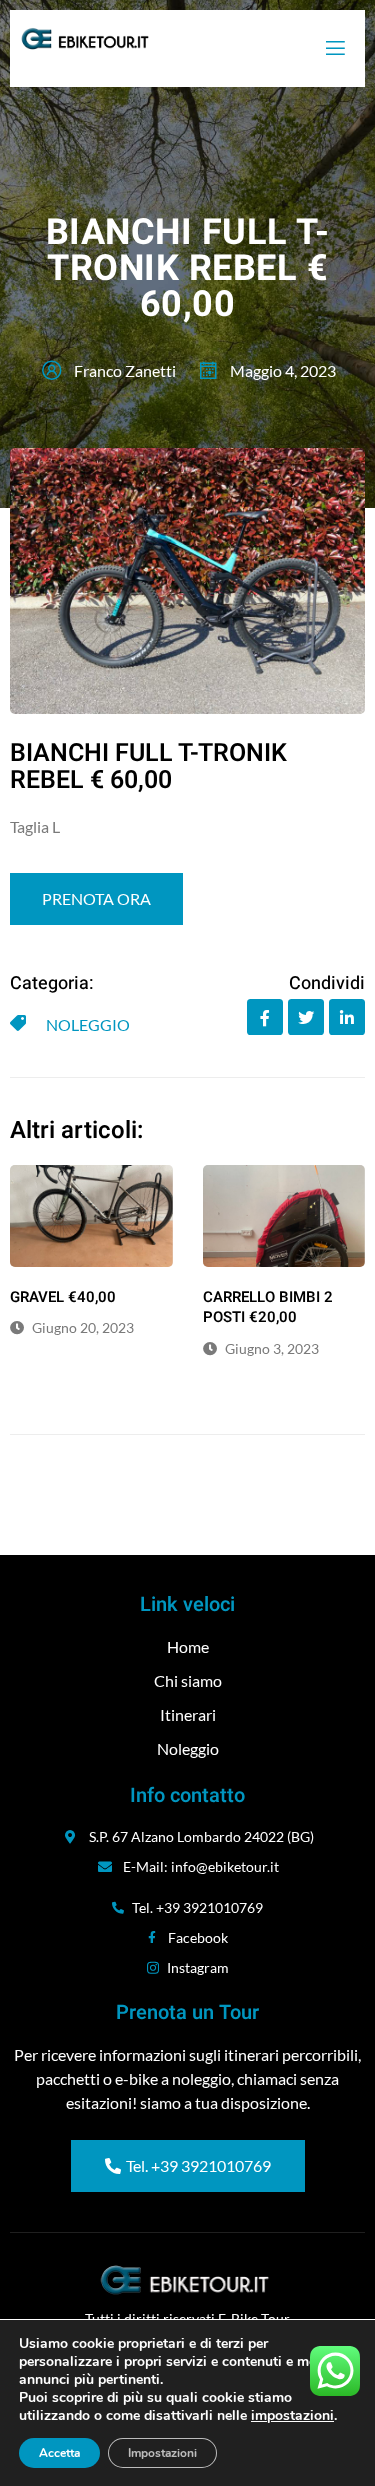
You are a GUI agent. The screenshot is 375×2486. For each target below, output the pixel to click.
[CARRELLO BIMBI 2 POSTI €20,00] (284, 1216)
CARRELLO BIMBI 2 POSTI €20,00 (268, 1307)
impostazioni (292, 2416)
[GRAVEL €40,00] (91, 1216)
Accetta (59, 2453)
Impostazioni (162, 2453)
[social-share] (265, 1017)
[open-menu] (334, 48)
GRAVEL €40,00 (63, 1297)
